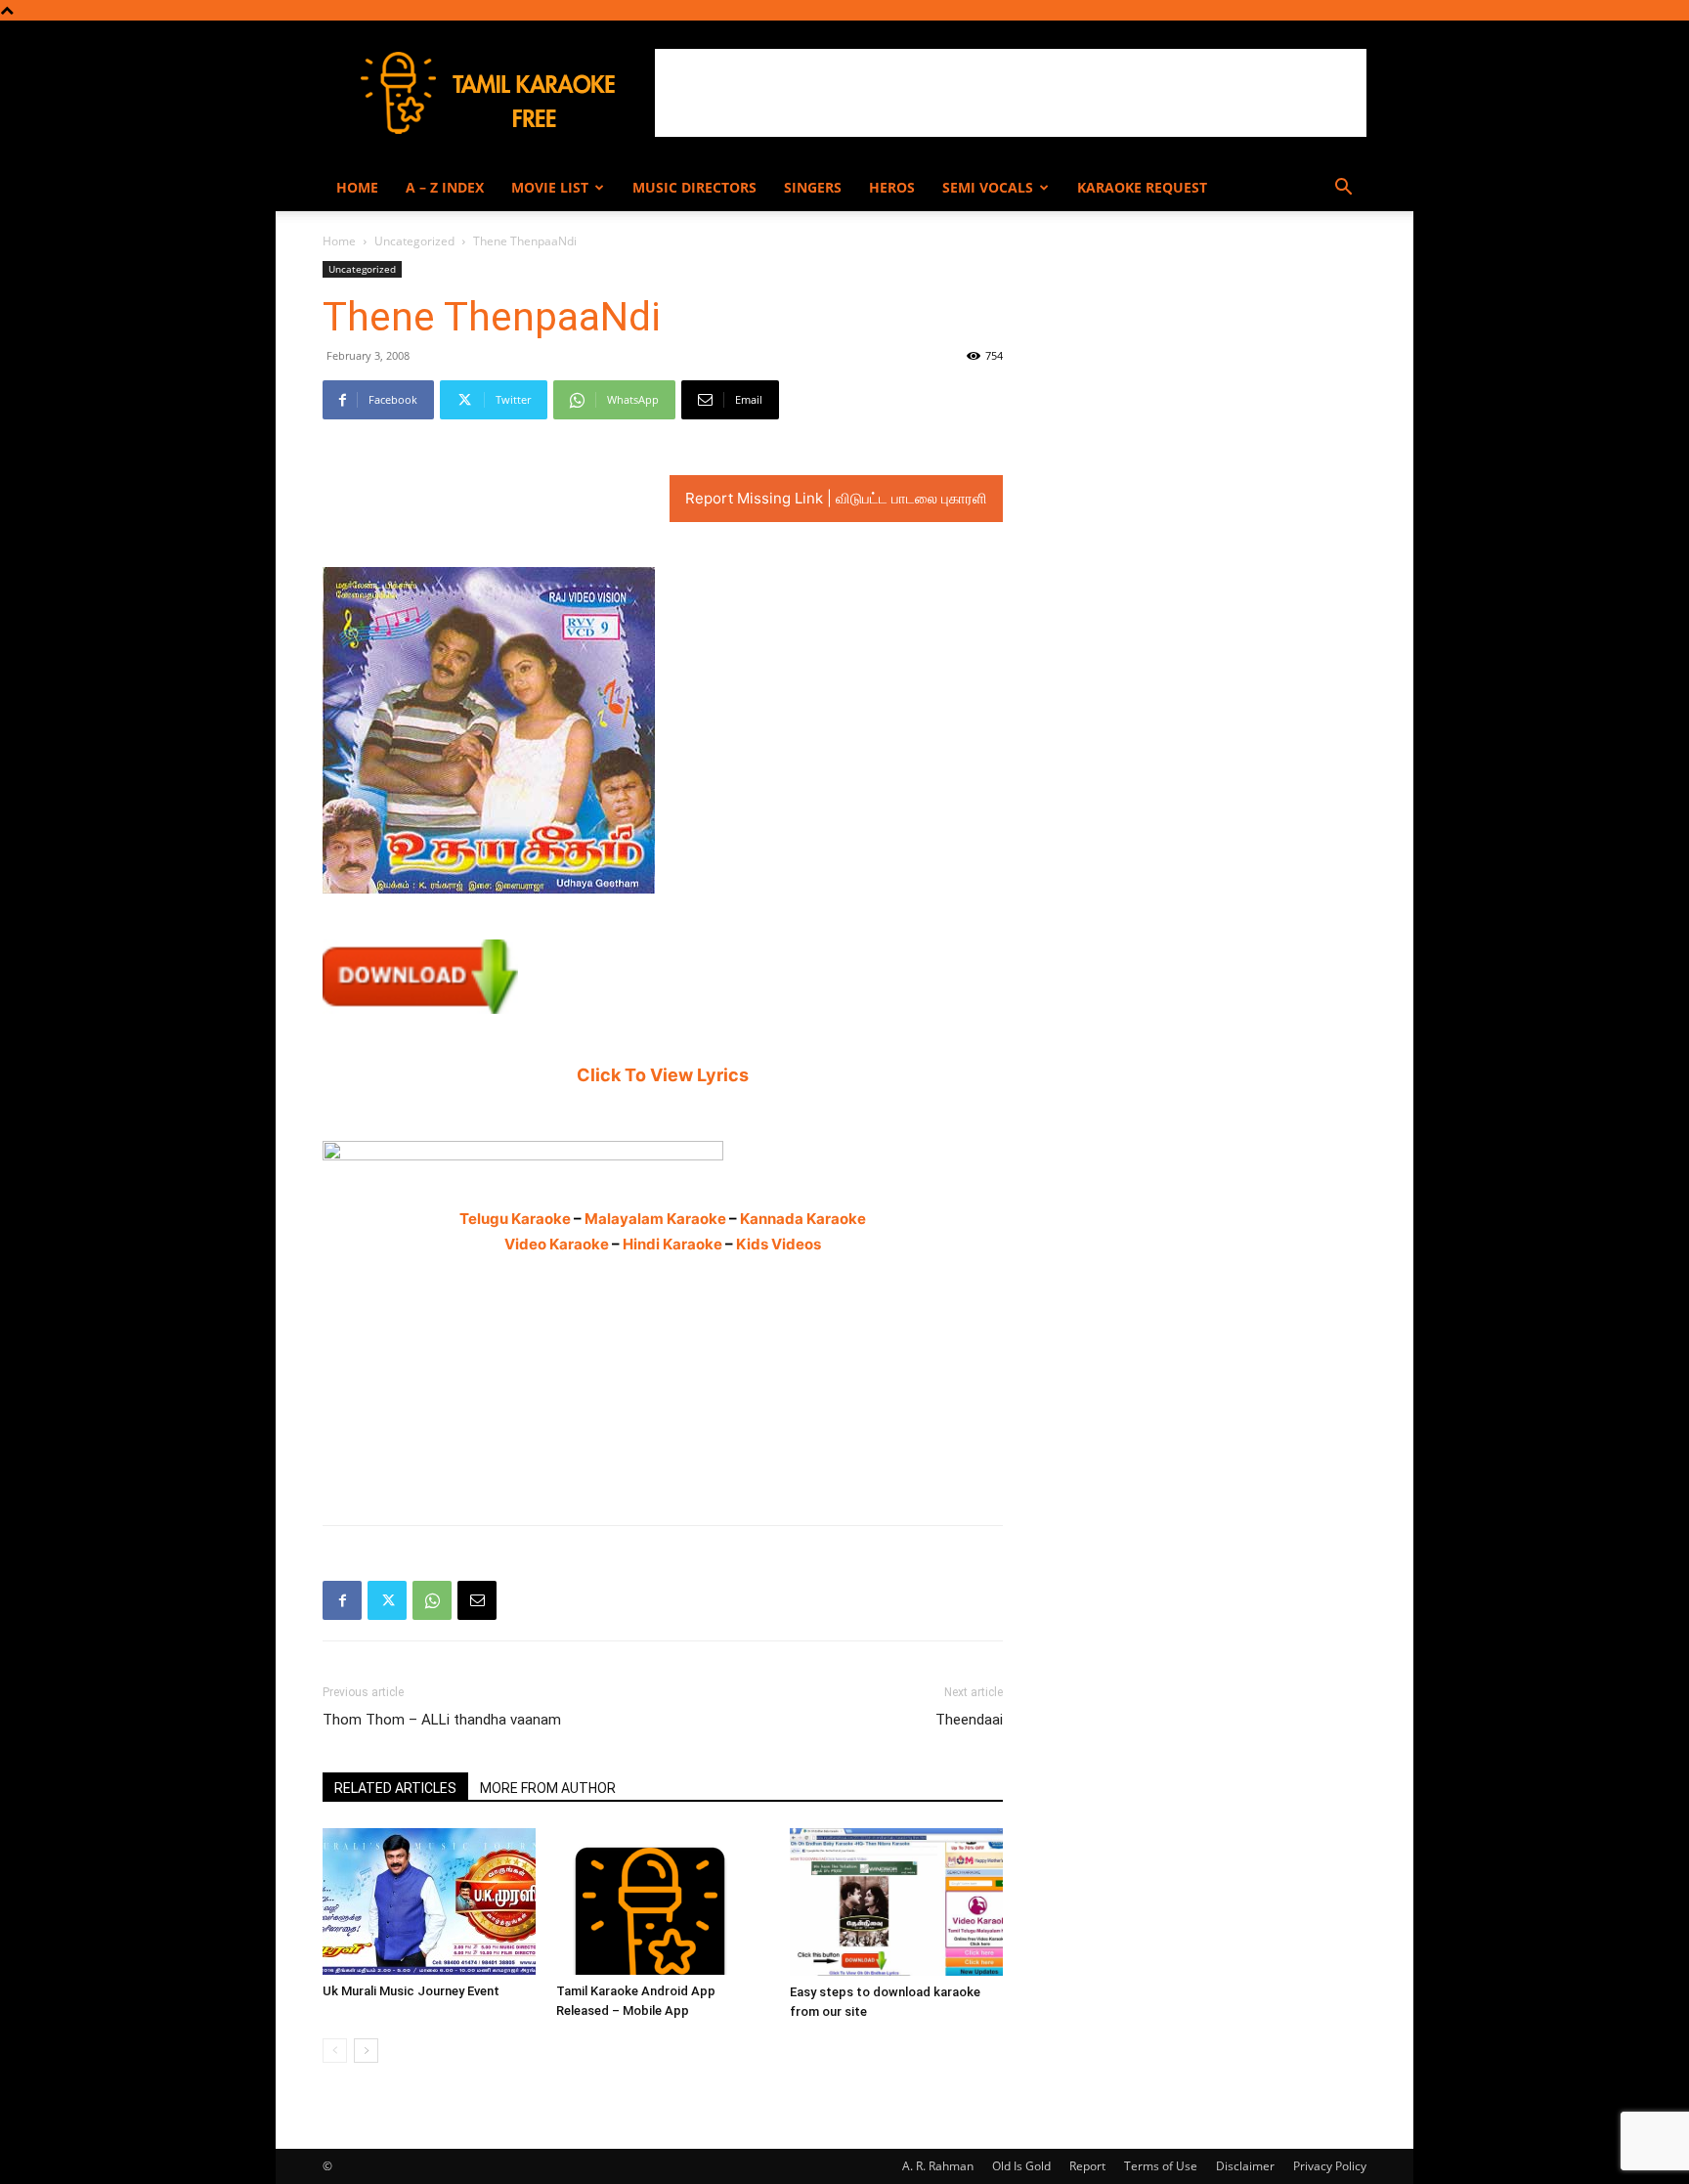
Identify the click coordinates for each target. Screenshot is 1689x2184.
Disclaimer (1245, 2166)
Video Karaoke (557, 1244)
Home (357, 187)
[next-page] (366, 2051)
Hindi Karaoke (672, 1244)
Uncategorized (414, 241)
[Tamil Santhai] (663, 1151)
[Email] (477, 1600)
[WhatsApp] (432, 1600)
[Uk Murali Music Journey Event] (429, 1901)
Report (1087, 2166)
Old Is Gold (1021, 2166)
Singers (813, 187)
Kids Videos (779, 1244)
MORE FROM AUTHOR (548, 1788)
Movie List (550, 187)
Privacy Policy (1330, 2166)
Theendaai (969, 1720)
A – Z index (445, 187)
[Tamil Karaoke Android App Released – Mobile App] (663, 1901)
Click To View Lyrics (663, 1075)
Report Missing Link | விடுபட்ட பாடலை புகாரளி (836, 498)
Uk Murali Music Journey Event (411, 1991)
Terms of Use (1161, 2166)
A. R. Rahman (938, 2166)
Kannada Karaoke (803, 1219)
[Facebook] (342, 1600)
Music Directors (694, 187)
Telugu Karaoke (515, 1219)
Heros (892, 187)
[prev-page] (335, 2051)
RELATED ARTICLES (395, 1788)
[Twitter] (387, 1600)
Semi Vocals (988, 187)
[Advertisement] (1011, 93)
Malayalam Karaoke (655, 1219)
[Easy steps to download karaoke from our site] (896, 1901)
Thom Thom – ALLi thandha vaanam (442, 1720)
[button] (1343, 189)
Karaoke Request (1142, 187)
